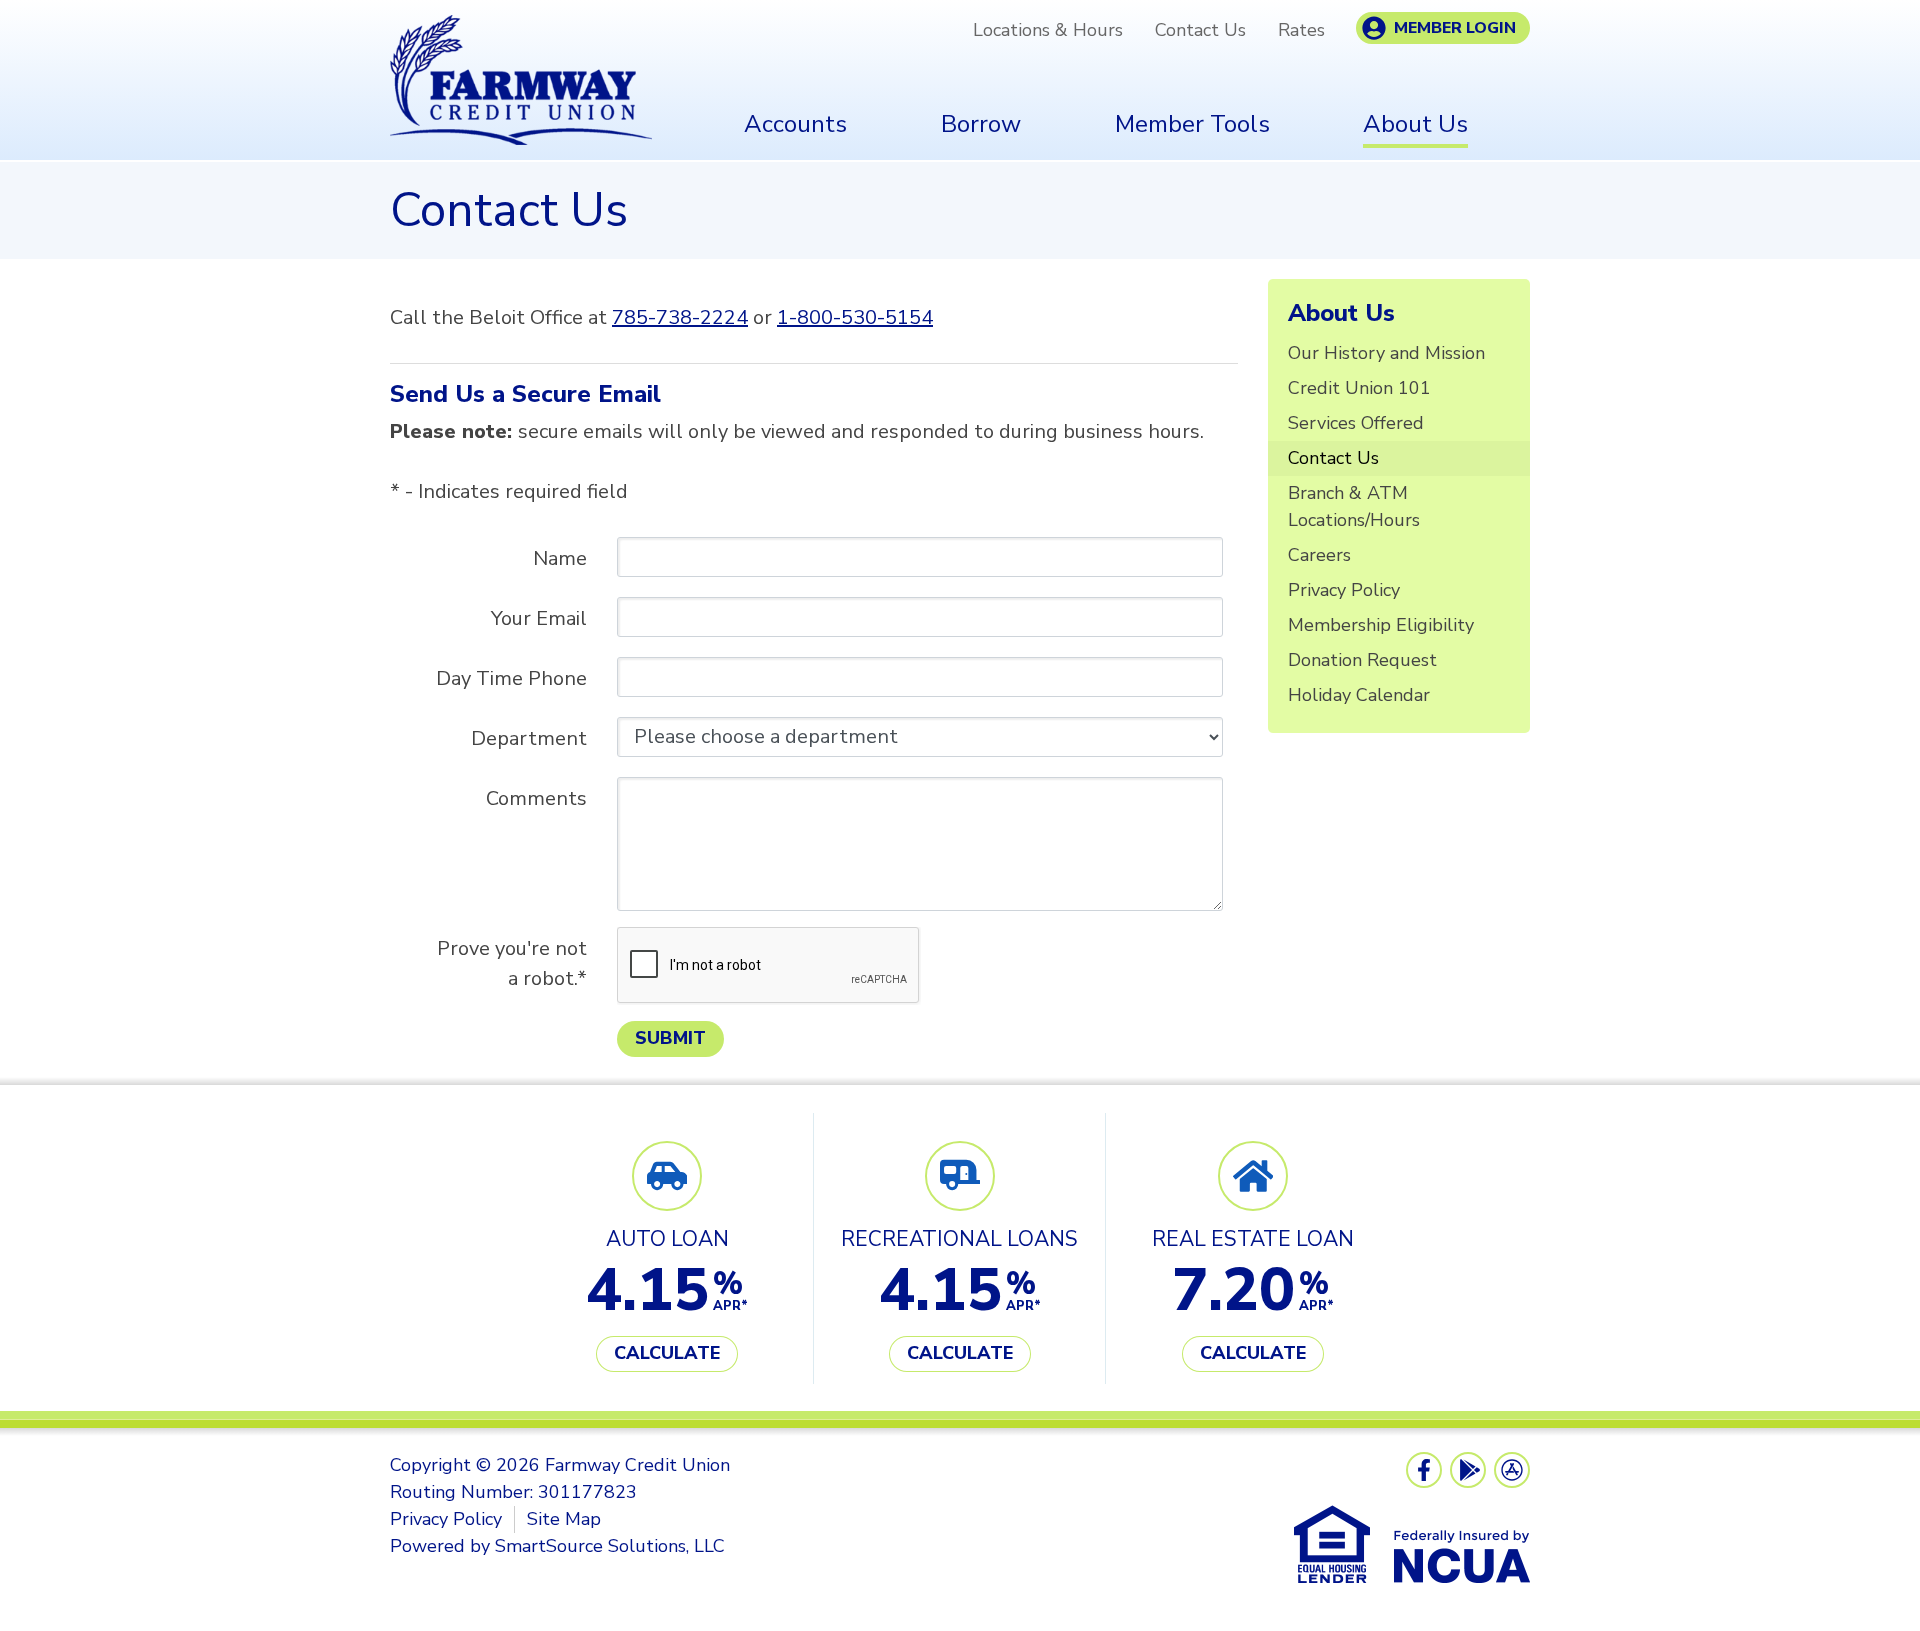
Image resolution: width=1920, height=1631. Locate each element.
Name (560, 558)
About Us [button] (1415, 124)
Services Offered (1356, 423)
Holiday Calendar (1359, 695)
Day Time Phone (511, 678)
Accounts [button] (795, 124)
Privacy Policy (1344, 590)
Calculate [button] (667, 1353)
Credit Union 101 (1359, 388)
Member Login (1455, 28)
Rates (1301, 30)
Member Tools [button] (1192, 124)
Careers (1319, 555)
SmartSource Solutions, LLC (610, 1546)
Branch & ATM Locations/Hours (1354, 506)
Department (529, 738)
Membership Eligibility (1381, 625)
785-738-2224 (680, 317)
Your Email (539, 618)
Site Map (564, 1519)
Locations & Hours (1048, 30)
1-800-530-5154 (855, 317)
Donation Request (1362, 660)
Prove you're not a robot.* (512, 963)
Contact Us (1200, 30)
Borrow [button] (981, 124)
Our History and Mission (1386, 353)
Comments (536, 798)
